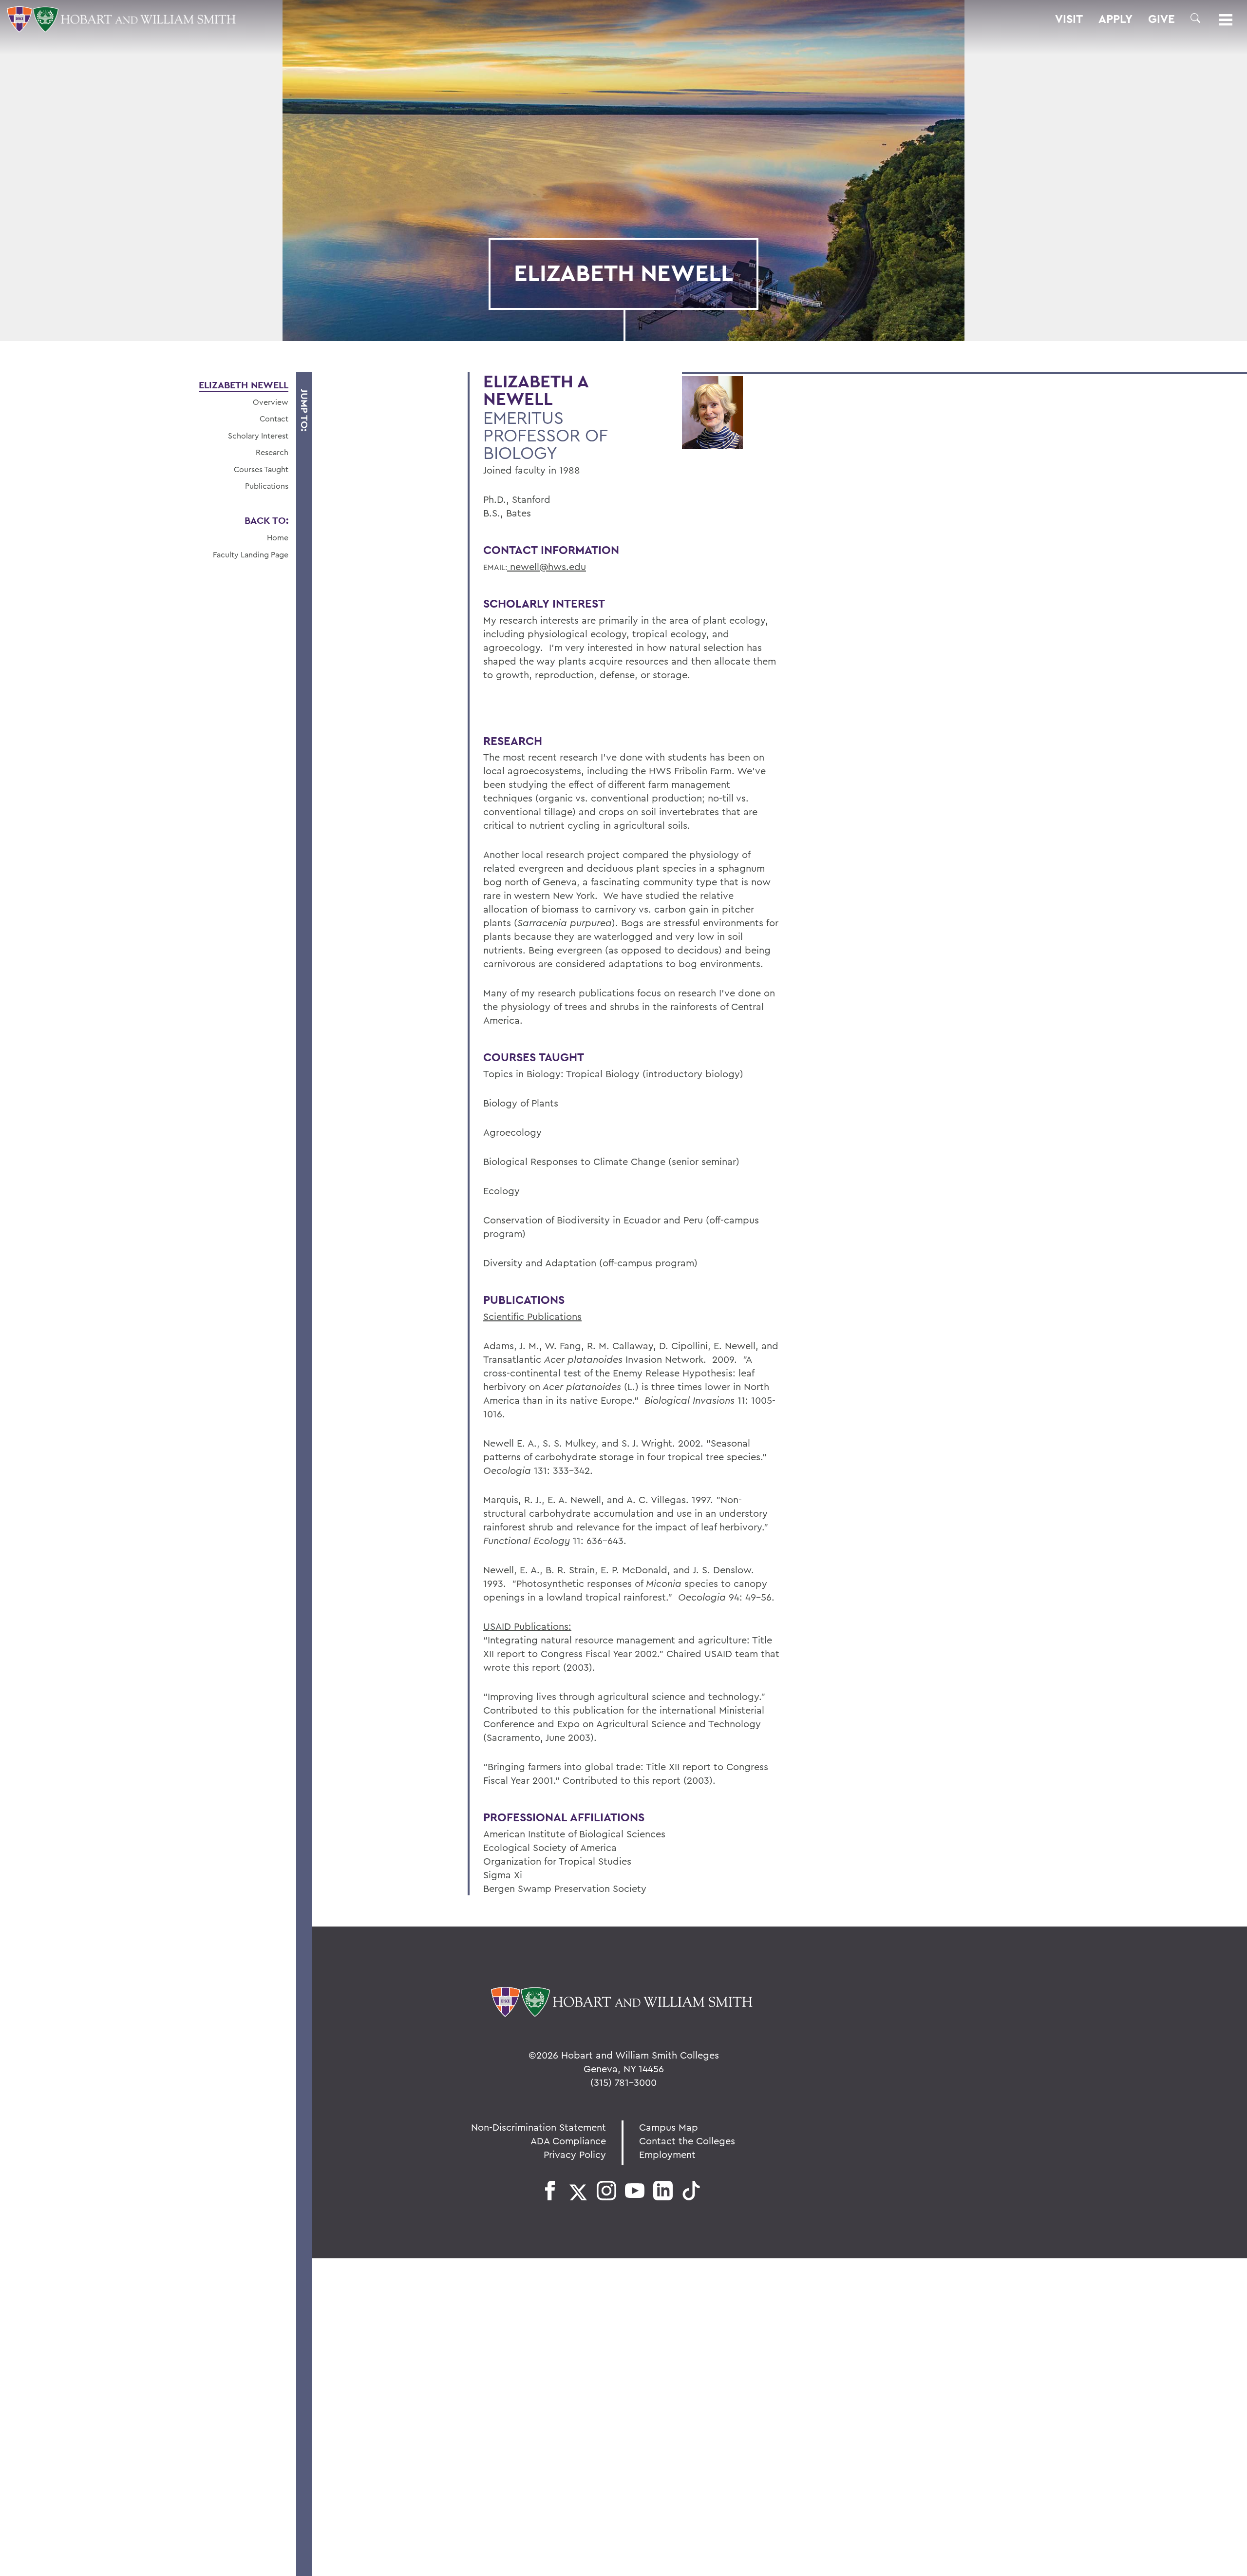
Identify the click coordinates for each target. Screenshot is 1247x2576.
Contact (274, 419)
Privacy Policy (575, 2154)
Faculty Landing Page (251, 554)
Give (1162, 19)
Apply (1115, 19)
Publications (267, 486)
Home (278, 537)
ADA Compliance (568, 2141)
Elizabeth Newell (244, 385)
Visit (1069, 19)
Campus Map (669, 2127)
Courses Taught (261, 469)
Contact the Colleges (687, 2141)
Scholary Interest (258, 436)
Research (272, 452)
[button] (1195, 18)
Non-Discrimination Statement (538, 2127)
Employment (667, 2154)
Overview (271, 402)
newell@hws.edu (547, 566)
